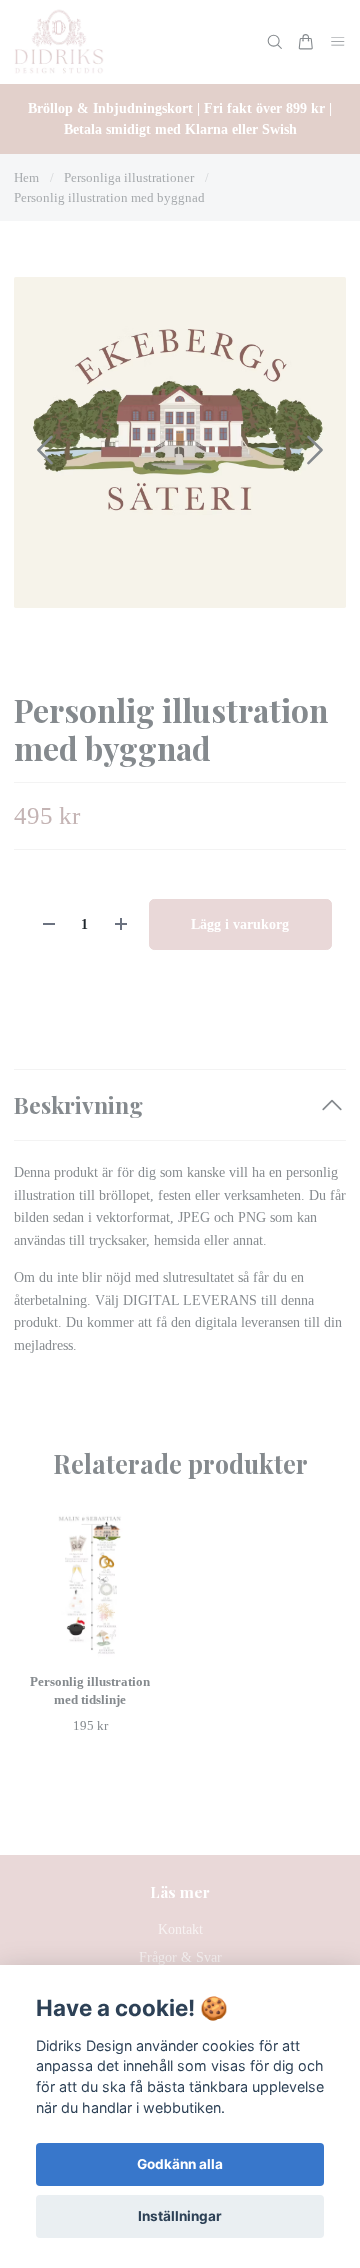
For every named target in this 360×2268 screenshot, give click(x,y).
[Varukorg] (306, 42)
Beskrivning (78, 1104)
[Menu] (338, 42)
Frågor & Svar (180, 1957)
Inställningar (180, 2216)
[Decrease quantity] (49, 924)
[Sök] (275, 42)
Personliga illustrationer (129, 177)
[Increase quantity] (121, 924)
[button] (315, 450)
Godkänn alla (180, 2164)
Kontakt (180, 1929)
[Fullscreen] (180, 442)
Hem (26, 177)
